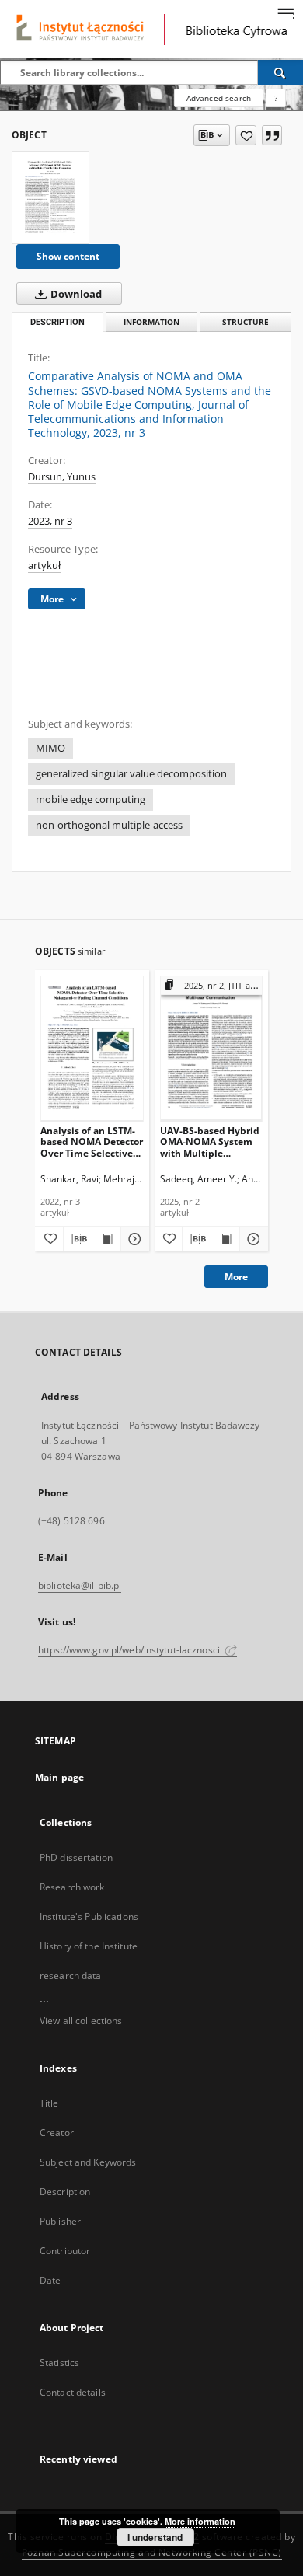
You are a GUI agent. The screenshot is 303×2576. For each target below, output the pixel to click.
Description (65, 2192)
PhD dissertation (76, 1857)
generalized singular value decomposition (131, 774)
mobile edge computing (91, 799)
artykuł (44, 565)
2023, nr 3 (50, 521)
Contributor (65, 2251)
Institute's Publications (89, 1916)
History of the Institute (89, 1946)
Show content (68, 256)
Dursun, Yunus (62, 477)
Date (50, 2280)
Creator (57, 2133)
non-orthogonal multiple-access (109, 825)
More (236, 1277)
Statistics (59, 2363)
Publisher (60, 2221)
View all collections (81, 2021)
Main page (59, 1777)
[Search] (280, 72)
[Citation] (272, 135)
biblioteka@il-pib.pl (80, 1585)
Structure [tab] (246, 322)
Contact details (73, 2392)
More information (200, 2521)
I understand (155, 2537)
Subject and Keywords (88, 2162)
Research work (72, 1887)
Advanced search (219, 98)
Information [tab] (151, 322)
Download (75, 294)
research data (71, 1976)
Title (49, 2103)
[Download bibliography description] (78, 1239)
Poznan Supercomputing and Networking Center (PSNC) (152, 2552)
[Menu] (285, 12)
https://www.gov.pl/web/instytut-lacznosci (130, 1650)
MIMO (50, 748)
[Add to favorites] (246, 135)
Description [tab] (57, 322)
